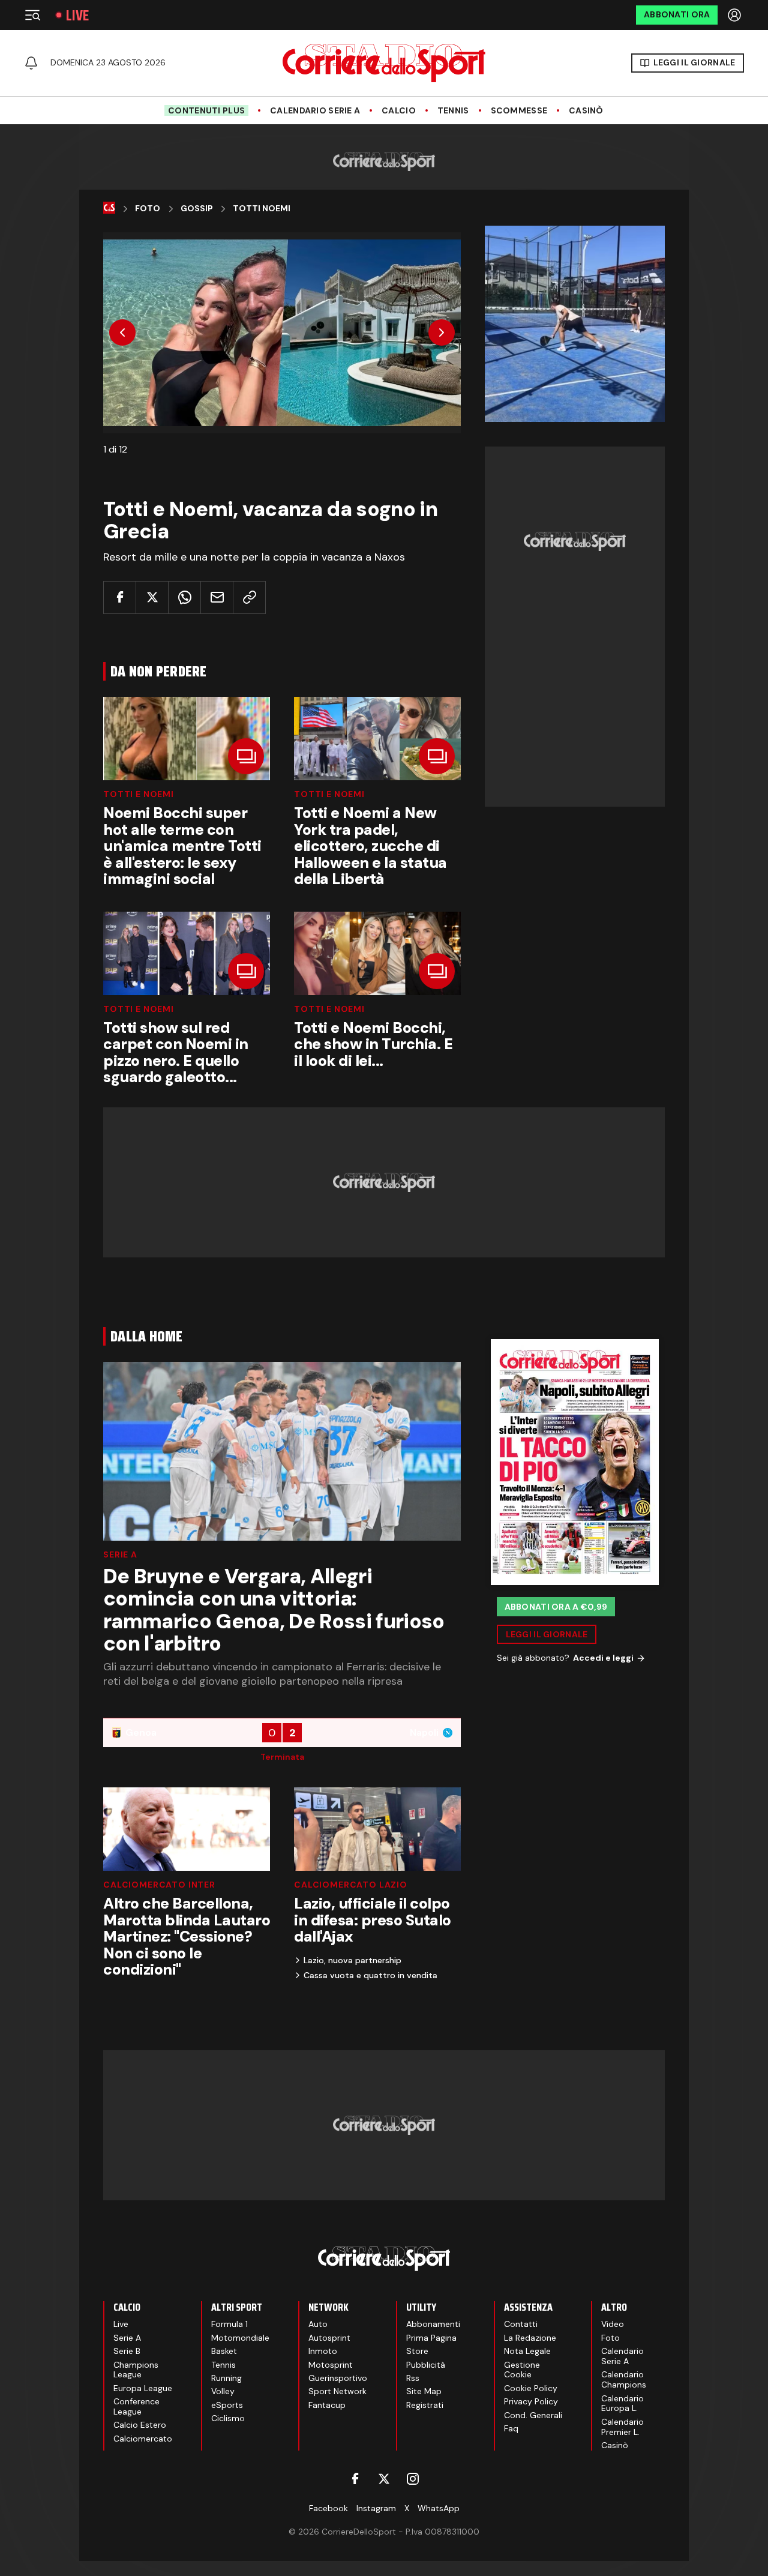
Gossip (197, 209)
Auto (318, 2324)
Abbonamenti (433, 2324)
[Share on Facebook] (120, 597)
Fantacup (327, 2405)
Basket (224, 2351)
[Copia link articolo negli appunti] (249, 597)
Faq (511, 2428)
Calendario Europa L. (622, 2403)
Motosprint (331, 2365)
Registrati (425, 2405)
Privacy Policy (531, 2401)
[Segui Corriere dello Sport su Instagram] (413, 2479)
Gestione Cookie (522, 2370)
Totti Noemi (262, 209)
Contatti (521, 2324)
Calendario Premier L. (622, 2427)
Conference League (136, 2406)
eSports (227, 2405)
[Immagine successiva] (442, 333)
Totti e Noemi (139, 794)
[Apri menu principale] (32, 15)
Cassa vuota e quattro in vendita (370, 1975)
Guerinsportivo (338, 2378)
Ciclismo (228, 2418)
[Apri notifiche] (31, 63)
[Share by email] (217, 597)
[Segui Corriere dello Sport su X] (384, 2479)
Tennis (453, 111)
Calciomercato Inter (159, 1885)
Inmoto (323, 2351)
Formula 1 (229, 2324)
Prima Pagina (431, 2338)
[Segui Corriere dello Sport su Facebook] (355, 2479)
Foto (148, 209)
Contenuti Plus (206, 110)
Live (77, 15)
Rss (413, 2378)
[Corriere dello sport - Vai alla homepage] (384, 63)
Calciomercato (143, 2439)
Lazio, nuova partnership (352, 1960)
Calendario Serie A (315, 111)
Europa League (143, 2388)
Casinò (586, 111)
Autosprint (329, 2338)
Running (226, 2378)
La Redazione (530, 2338)
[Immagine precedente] (122, 333)
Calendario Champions (624, 2379)
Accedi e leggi (603, 1658)
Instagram (376, 2508)
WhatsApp (439, 2508)
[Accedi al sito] (736, 15)
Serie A (120, 1554)
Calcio (399, 111)
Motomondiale (240, 2338)
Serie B (127, 2351)
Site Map (424, 2391)
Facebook (328, 2508)
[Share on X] (152, 597)
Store (417, 2351)
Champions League (136, 2370)
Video (613, 2324)
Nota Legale (527, 2351)
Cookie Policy (531, 2388)
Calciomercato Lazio (351, 1885)
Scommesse (519, 111)
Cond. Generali (533, 2415)
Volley (223, 2391)
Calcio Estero (140, 2425)
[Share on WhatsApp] (184, 597)
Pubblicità (426, 2365)
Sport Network (337, 2391)
